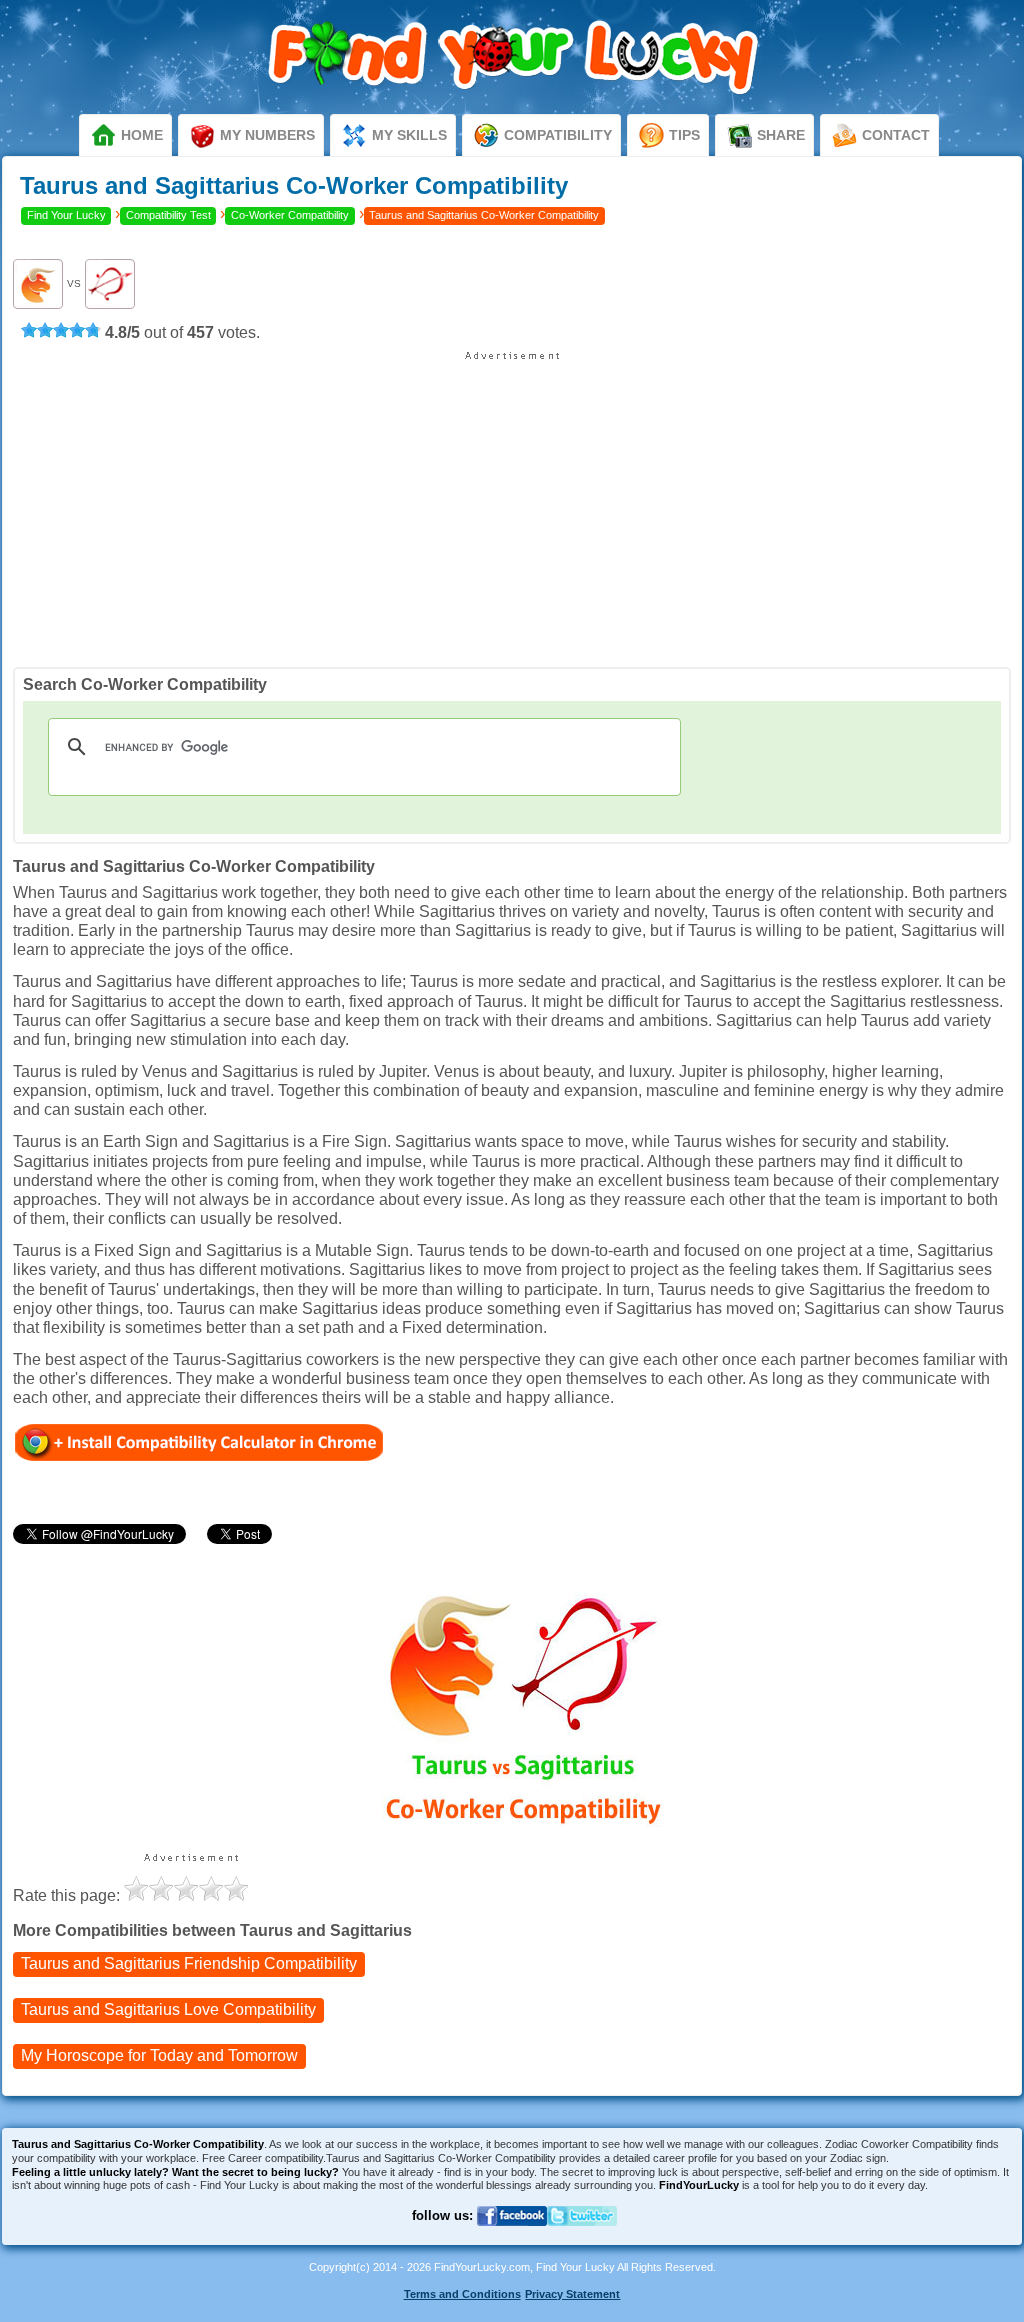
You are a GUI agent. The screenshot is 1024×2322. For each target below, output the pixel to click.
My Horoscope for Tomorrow (159, 2055)
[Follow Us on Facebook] (512, 2237)
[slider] (61, 330)
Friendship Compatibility (189, 1963)
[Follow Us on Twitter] (582, 2237)
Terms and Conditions (462, 2294)
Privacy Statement (572, 2294)
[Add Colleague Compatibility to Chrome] (199, 1441)
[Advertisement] (512, 502)
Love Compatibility (168, 2009)
